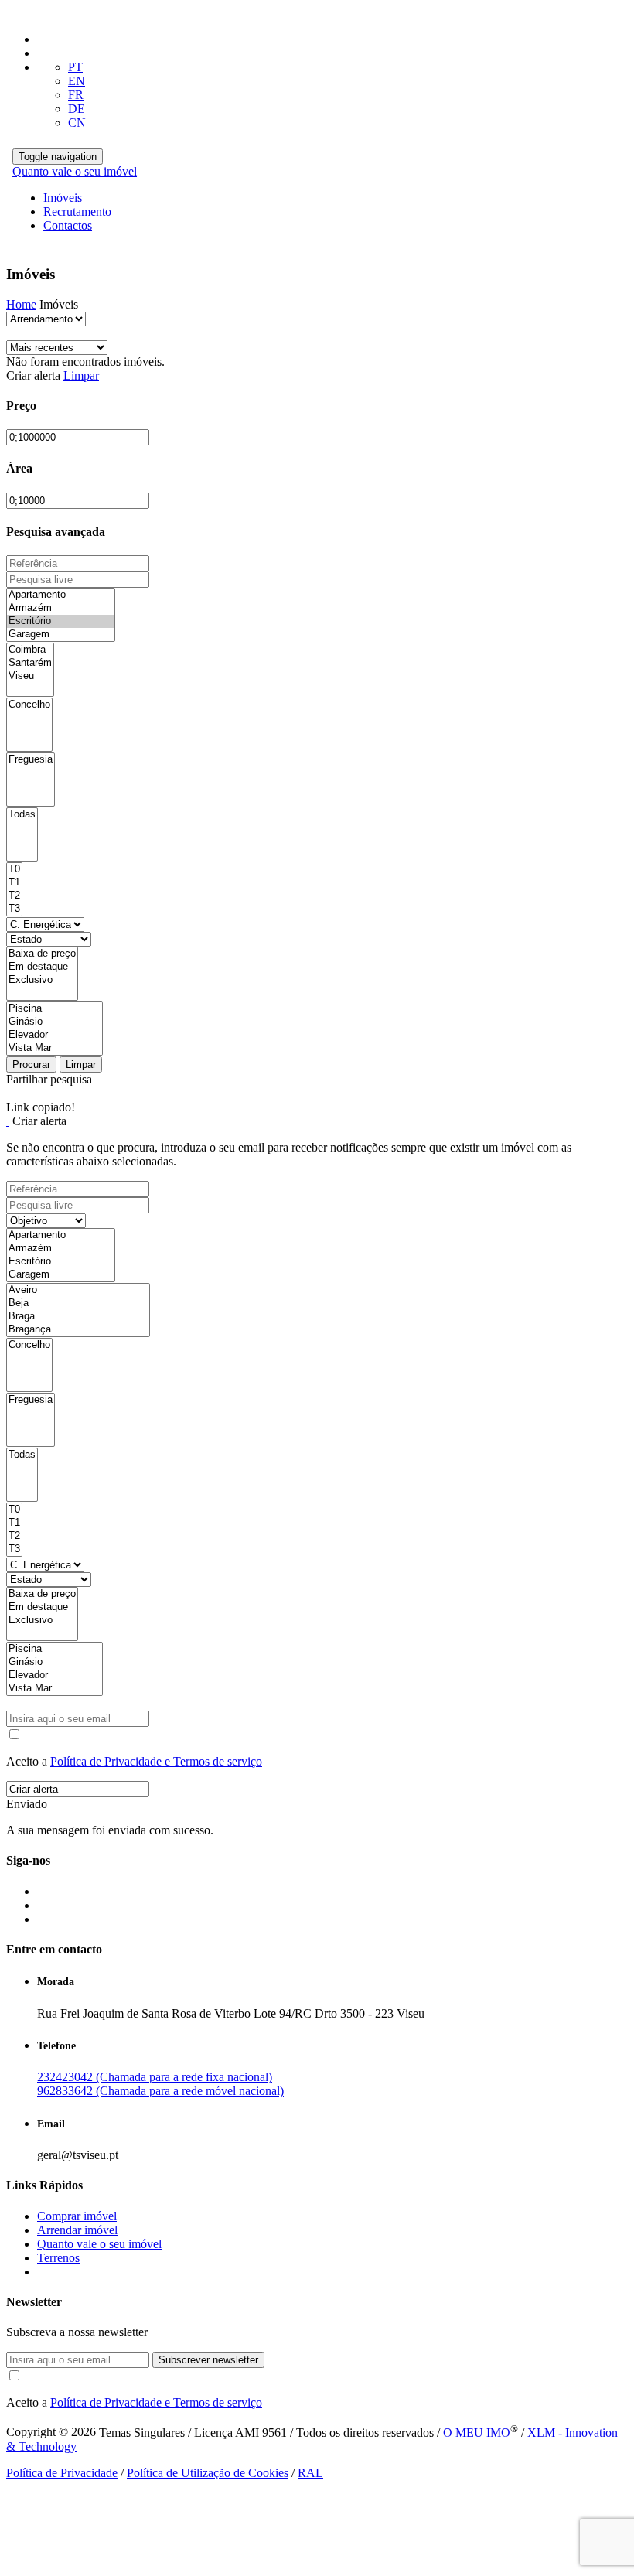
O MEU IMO (477, 2433)
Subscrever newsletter (208, 2360)
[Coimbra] (30, 650)
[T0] (14, 870)
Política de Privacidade (62, 2473)
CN (77, 123)
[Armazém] (61, 608)
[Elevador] (55, 1035)
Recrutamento (77, 212)
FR (76, 95)
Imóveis (63, 198)
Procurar (31, 1065)
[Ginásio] (55, 1022)
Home (21, 304)
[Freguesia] (31, 760)
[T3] (14, 909)
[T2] (14, 896)
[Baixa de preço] (42, 954)
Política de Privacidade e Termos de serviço (156, 1761)
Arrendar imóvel (77, 2230)
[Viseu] (30, 676)
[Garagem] (61, 635)
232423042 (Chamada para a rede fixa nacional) (155, 2077)
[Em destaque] (42, 967)
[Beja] (78, 1303)
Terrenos (58, 2258)
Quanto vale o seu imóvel (75, 171)
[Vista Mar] (55, 1048)
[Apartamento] (61, 595)
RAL (310, 2473)
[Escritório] (61, 621)
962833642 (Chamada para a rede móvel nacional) (160, 2091)
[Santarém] (30, 663)
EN (77, 81)
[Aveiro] (78, 1290)
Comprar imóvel (77, 2216)
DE (77, 109)
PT (75, 67)
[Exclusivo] (42, 980)
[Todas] (22, 815)
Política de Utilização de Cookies (208, 2473)
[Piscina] (55, 1009)
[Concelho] (29, 705)
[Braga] (78, 1317)
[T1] (14, 883)
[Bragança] (78, 1330)
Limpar (81, 375)
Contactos (68, 225)
